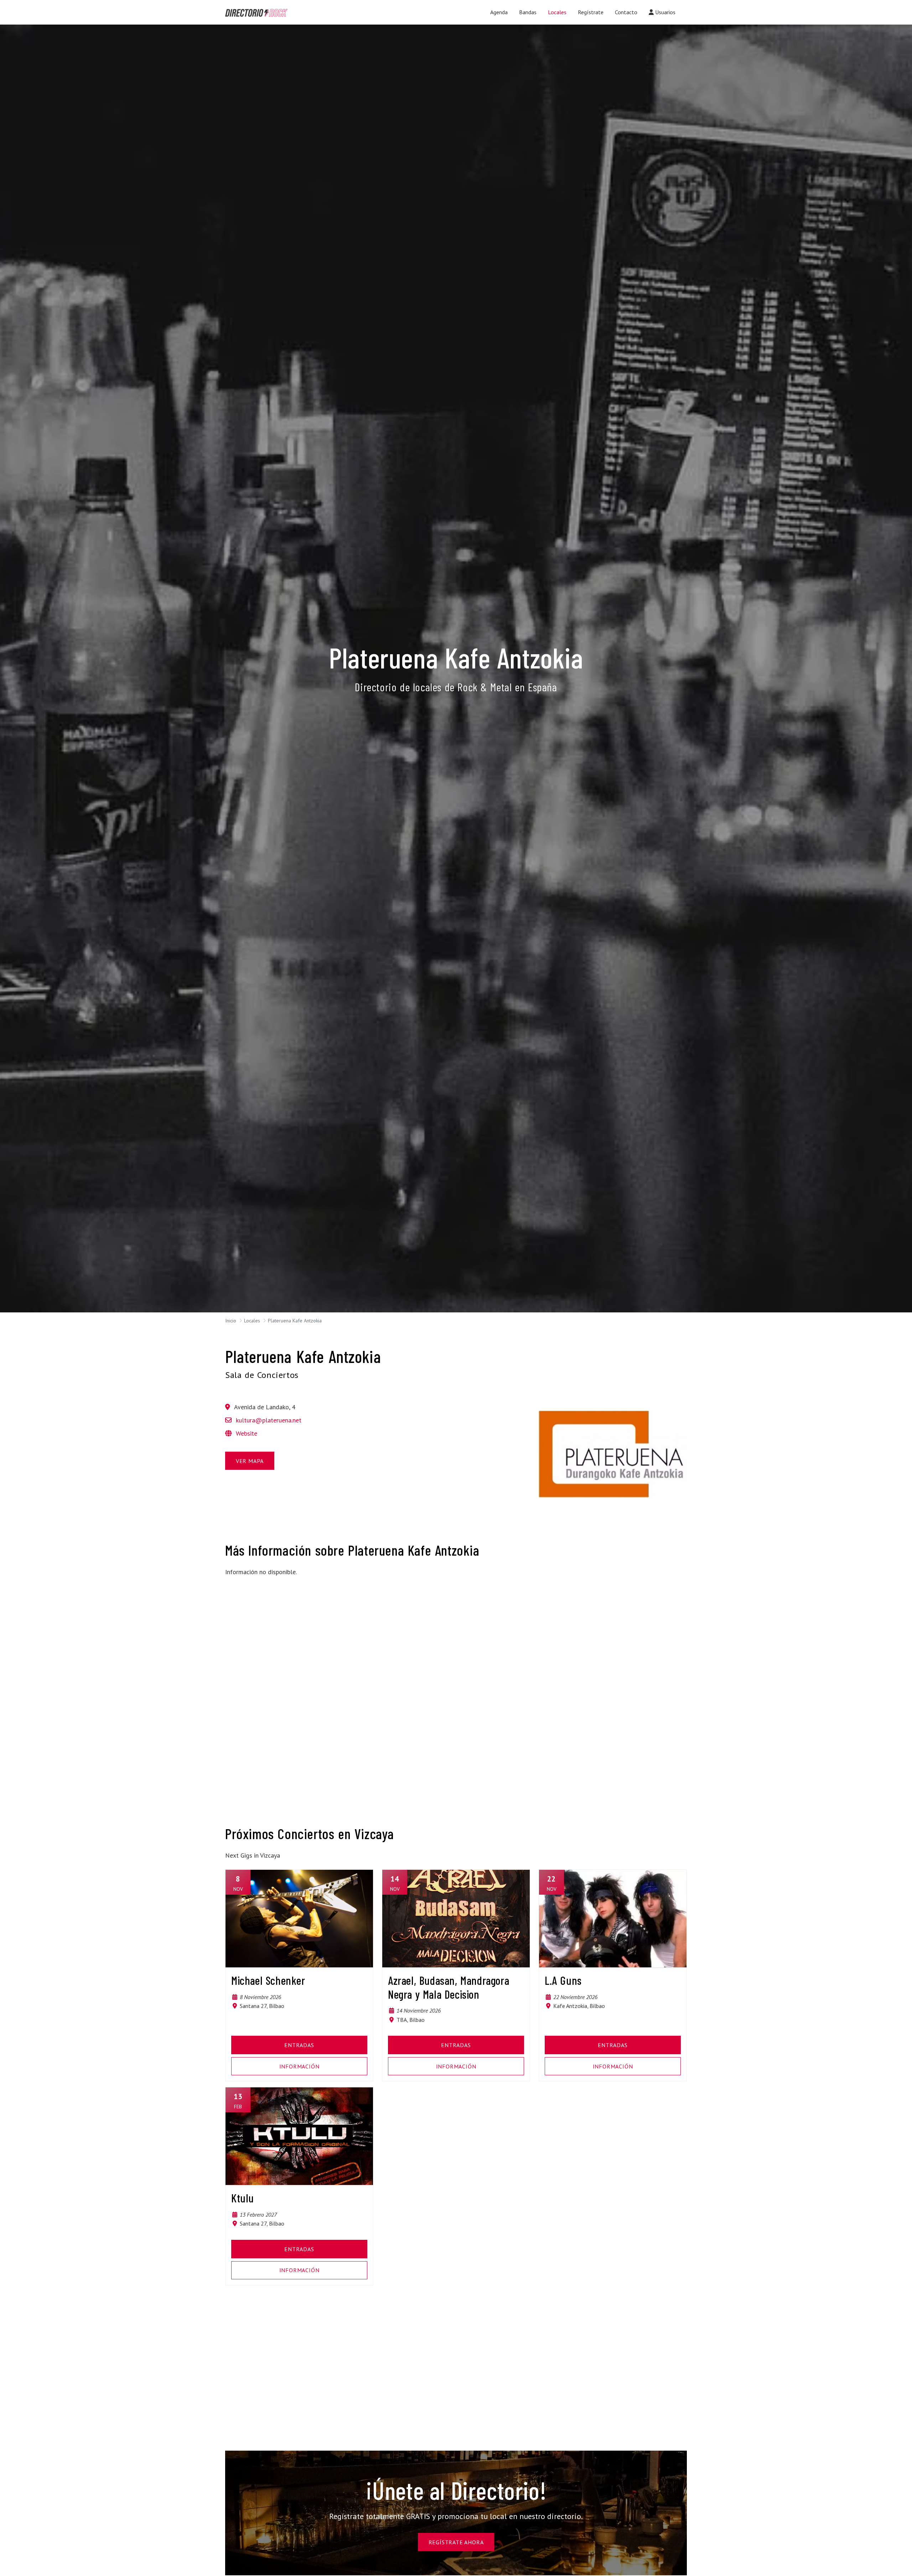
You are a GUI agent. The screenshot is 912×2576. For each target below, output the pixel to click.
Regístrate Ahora (456, 2542)
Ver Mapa (250, 1461)
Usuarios (665, 12)
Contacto (626, 12)
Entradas (299, 2045)
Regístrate (591, 12)
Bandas (528, 12)
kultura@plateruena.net (269, 1420)
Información (299, 2066)
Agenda (499, 12)
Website (246, 1433)
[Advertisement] (299, 1633)
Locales (557, 12)
